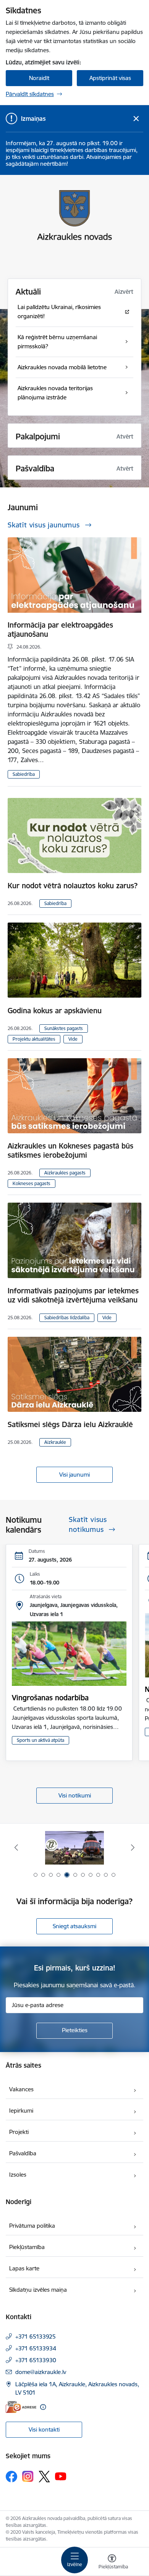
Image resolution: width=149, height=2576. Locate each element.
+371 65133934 (36, 2348)
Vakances (21, 2089)
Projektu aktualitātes (34, 1039)
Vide (73, 1039)
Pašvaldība (23, 2153)
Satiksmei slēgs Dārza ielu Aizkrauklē (70, 1424)
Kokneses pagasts (32, 1183)
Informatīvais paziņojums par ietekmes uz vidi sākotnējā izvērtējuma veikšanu (73, 1295)
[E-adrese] (21, 2407)
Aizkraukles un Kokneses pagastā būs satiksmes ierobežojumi (70, 1150)
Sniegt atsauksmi (74, 1926)
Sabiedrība (24, 774)
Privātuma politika (32, 2226)
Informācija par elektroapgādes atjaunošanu (60, 630)
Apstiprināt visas (110, 78)
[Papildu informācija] (43, 2407)
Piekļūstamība (27, 2247)
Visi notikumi (75, 1795)
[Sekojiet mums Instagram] (28, 2476)
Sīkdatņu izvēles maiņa (38, 2290)
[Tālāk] (133, 1847)
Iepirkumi (21, 2111)
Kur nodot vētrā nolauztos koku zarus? (73, 886)
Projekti (19, 2132)
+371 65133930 (36, 2360)
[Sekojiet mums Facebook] (11, 2477)
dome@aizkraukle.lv (41, 2372)
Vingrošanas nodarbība (50, 1698)
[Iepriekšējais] (16, 1847)
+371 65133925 (36, 2337)
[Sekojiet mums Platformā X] (44, 2477)
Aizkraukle (55, 1442)
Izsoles (18, 2175)
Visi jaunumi (74, 1475)
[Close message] (136, 119)
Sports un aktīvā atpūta (40, 1740)
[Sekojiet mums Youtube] (61, 2476)
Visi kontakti (44, 2429)
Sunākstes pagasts (64, 1028)
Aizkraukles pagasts (65, 1173)
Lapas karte (24, 2268)
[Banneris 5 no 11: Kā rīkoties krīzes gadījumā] (75, 1848)
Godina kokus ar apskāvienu (55, 1011)
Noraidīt (39, 78)
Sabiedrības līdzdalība (67, 1318)
